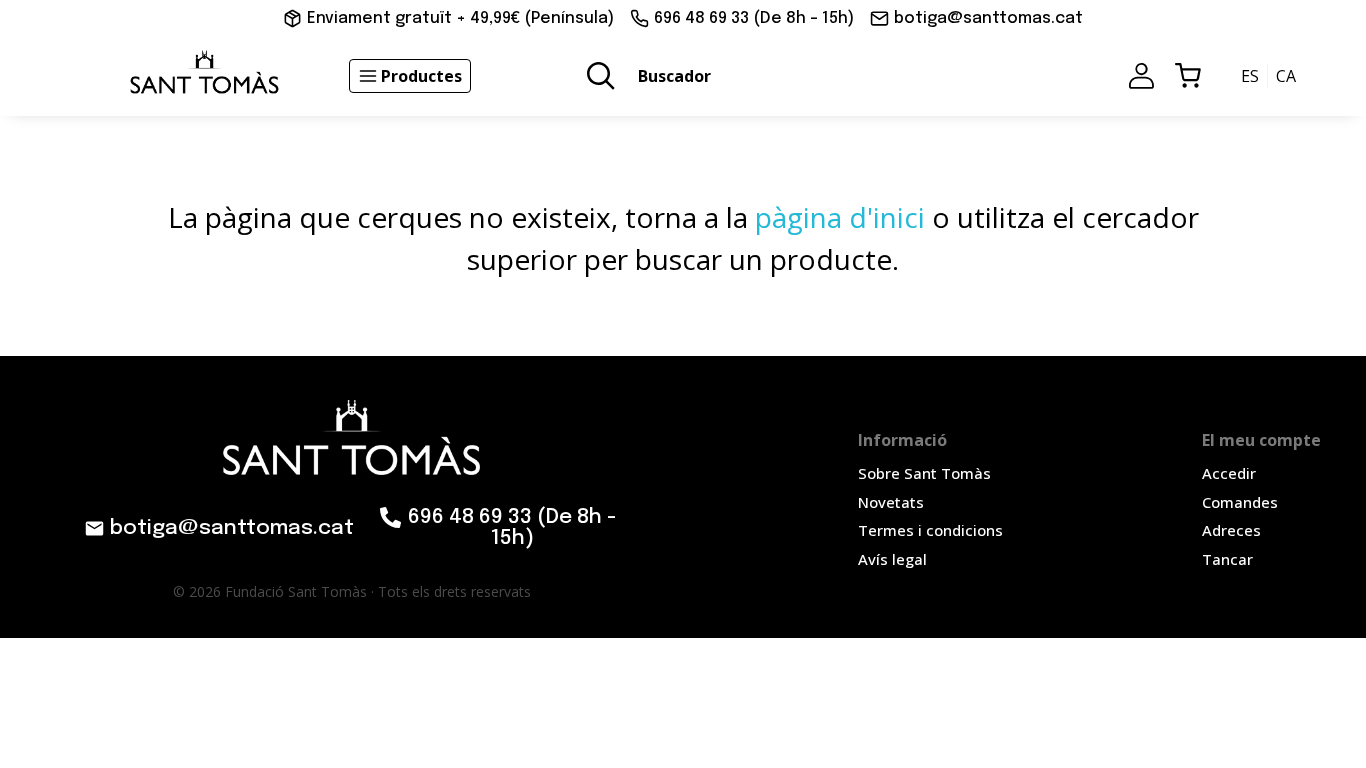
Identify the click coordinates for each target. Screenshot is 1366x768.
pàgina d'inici (840, 217)
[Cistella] (1188, 76)
